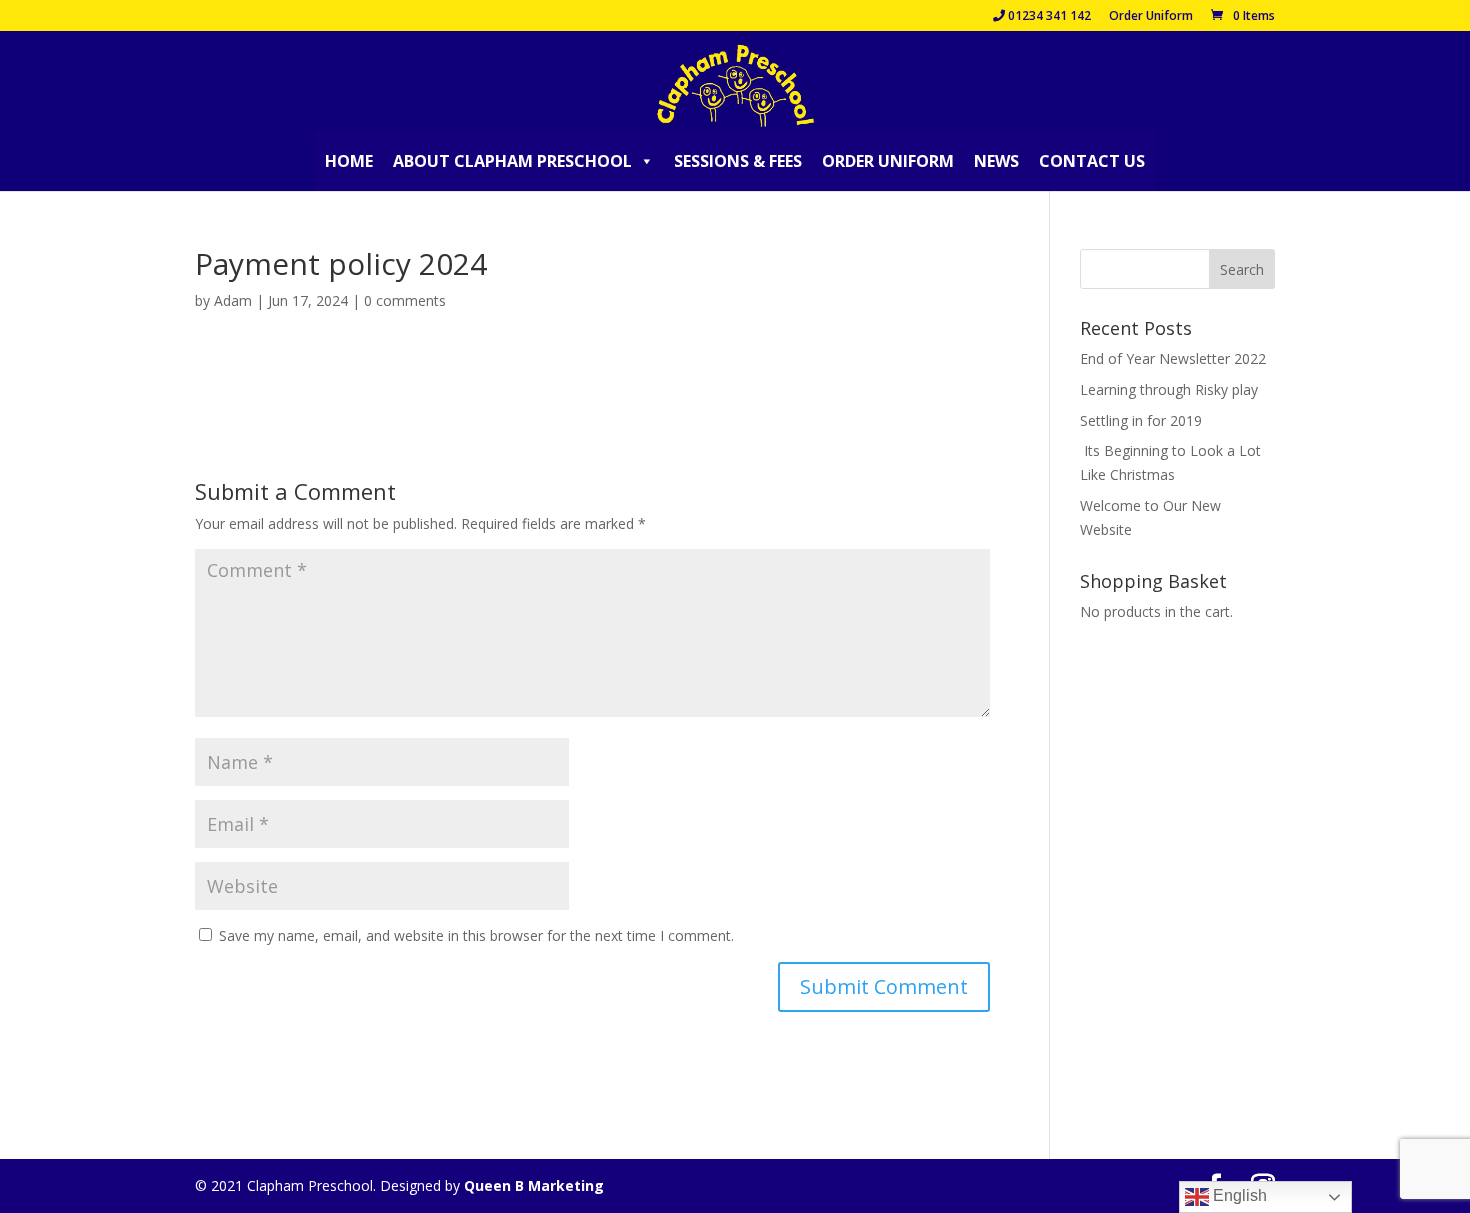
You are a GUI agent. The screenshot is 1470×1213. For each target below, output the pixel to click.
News (996, 161)
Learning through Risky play (1169, 389)
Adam (233, 300)
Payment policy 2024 (262, 375)
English (1238, 1195)
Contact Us (1092, 161)
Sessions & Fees (738, 161)
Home (349, 161)
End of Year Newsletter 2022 (1173, 358)
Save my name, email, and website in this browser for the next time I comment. (476, 935)
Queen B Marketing (534, 1185)
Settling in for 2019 (1141, 420)
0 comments (405, 300)
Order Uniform (1151, 17)
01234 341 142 (1048, 17)
